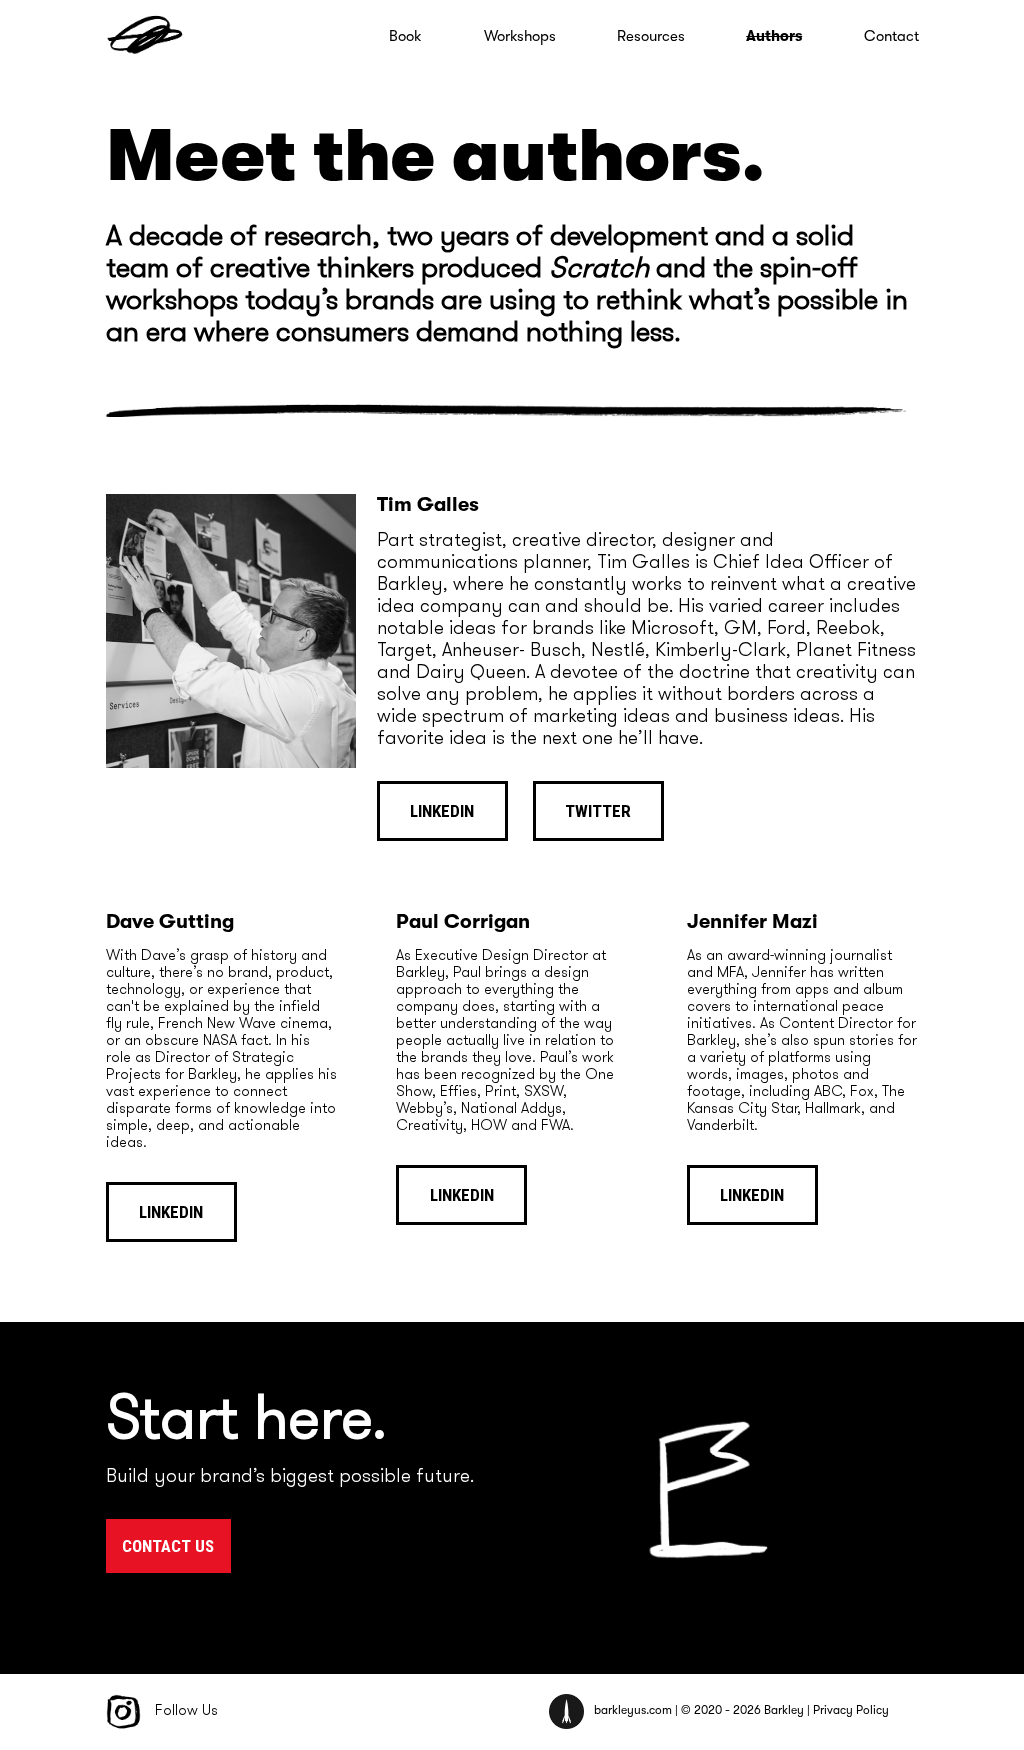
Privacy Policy (851, 1711)
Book (405, 36)
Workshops (520, 36)
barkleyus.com (633, 1711)
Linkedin (442, 811)
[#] (146, 41)
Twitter (598, 811)
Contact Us (168, 1546)
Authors (774, 36)
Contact (891, 36)
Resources (651, 36)
